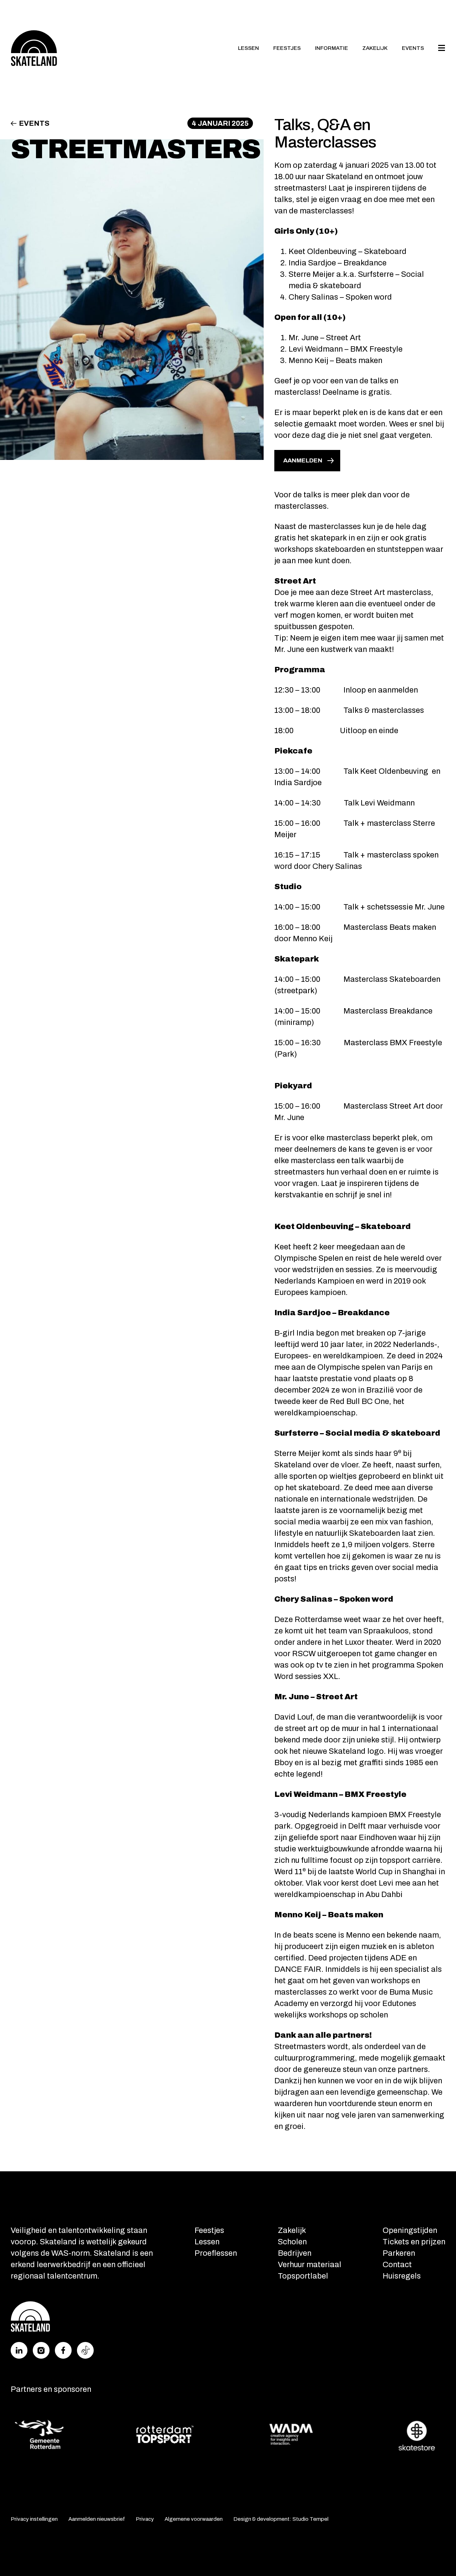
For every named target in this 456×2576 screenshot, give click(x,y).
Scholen (292, 2242)
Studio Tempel (310, 2519)
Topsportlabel (303, 2276)
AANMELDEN (303, 460)
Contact (397, 2265)
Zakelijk (375, 48)
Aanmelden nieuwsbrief (97, 2519)
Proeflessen (216, 2253)
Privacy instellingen (34, 2519)
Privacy (145, 2519)
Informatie (331, 48)
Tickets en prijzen (414, 2242)
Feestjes (287, 48)
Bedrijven (295, 2253)
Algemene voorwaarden (194, 2519)
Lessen (248, 48)
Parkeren (399, 2253)
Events (413, 48)
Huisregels (402, 2276)
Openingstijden (410, 2230)
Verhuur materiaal (310, 2265)
